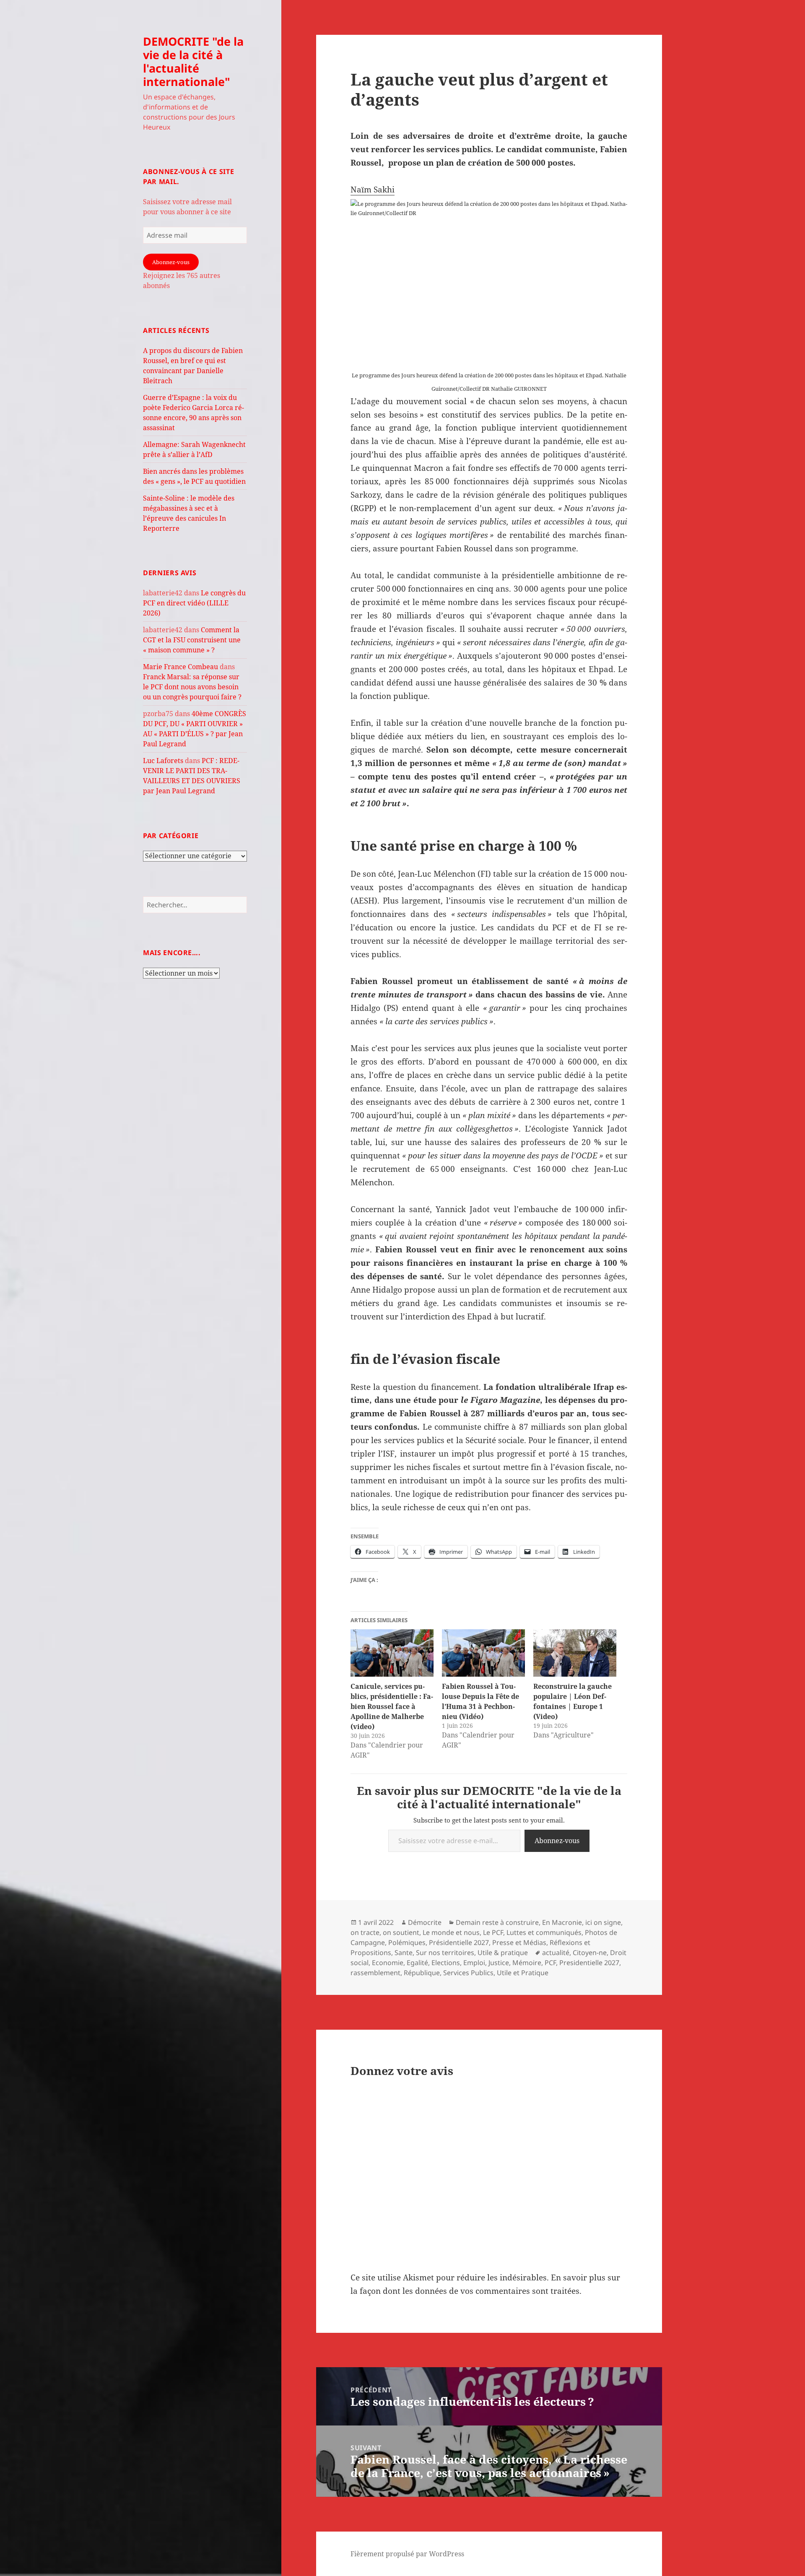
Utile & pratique (503, 1953)
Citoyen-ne (590, 1953)
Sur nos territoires (445, 1953)
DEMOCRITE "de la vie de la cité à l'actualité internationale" (193, 61)
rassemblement (375, 1973)
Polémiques (407, 1942)
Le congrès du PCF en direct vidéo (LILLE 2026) (194, 603)
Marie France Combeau (180, 667)
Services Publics (468, 1973)
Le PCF (493, 1932)
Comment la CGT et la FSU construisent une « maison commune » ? (192, 640)
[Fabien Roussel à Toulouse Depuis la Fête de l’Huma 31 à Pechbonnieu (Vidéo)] (483, 1653)
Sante (404, 1953)
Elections (446, 1963)
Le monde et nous (451, 1932)
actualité (556, 1953)
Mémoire (527, 1963)
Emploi (474, 1963)
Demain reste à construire (497, 1922)
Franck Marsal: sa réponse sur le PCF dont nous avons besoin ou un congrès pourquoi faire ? (192, 687)
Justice (499, 1963)
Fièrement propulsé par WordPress (407, 2554)
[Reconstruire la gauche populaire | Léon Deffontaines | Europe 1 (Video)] (575, 1653)
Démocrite (425, 1922)
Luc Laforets (163, 761)
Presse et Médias (519, 1942)
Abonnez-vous (171, 262)
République (422, 1973)
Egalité (417, 1963)
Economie (388, 1963)
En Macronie (562, 1922)
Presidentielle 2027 (589, 1963)
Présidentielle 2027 (459, 1942)
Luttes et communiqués (544, 1932)
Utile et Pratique (523, 1973)
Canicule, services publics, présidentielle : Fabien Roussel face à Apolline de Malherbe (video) (392, 1706)
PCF (550, 1963)
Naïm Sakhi (373, 190)
